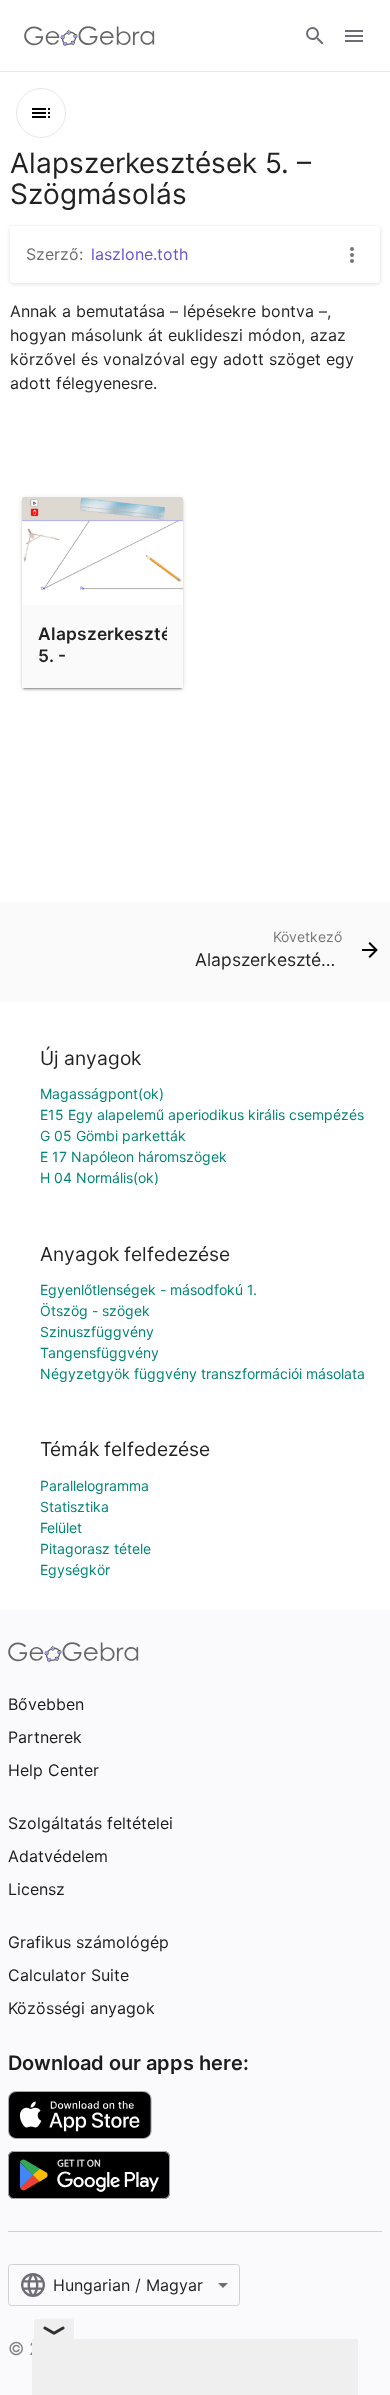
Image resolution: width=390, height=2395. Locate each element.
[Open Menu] (354, 36)
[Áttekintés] (41, 113)
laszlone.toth (139, 254)
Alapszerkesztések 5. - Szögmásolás (119, 656)
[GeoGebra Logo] (89, 36)
